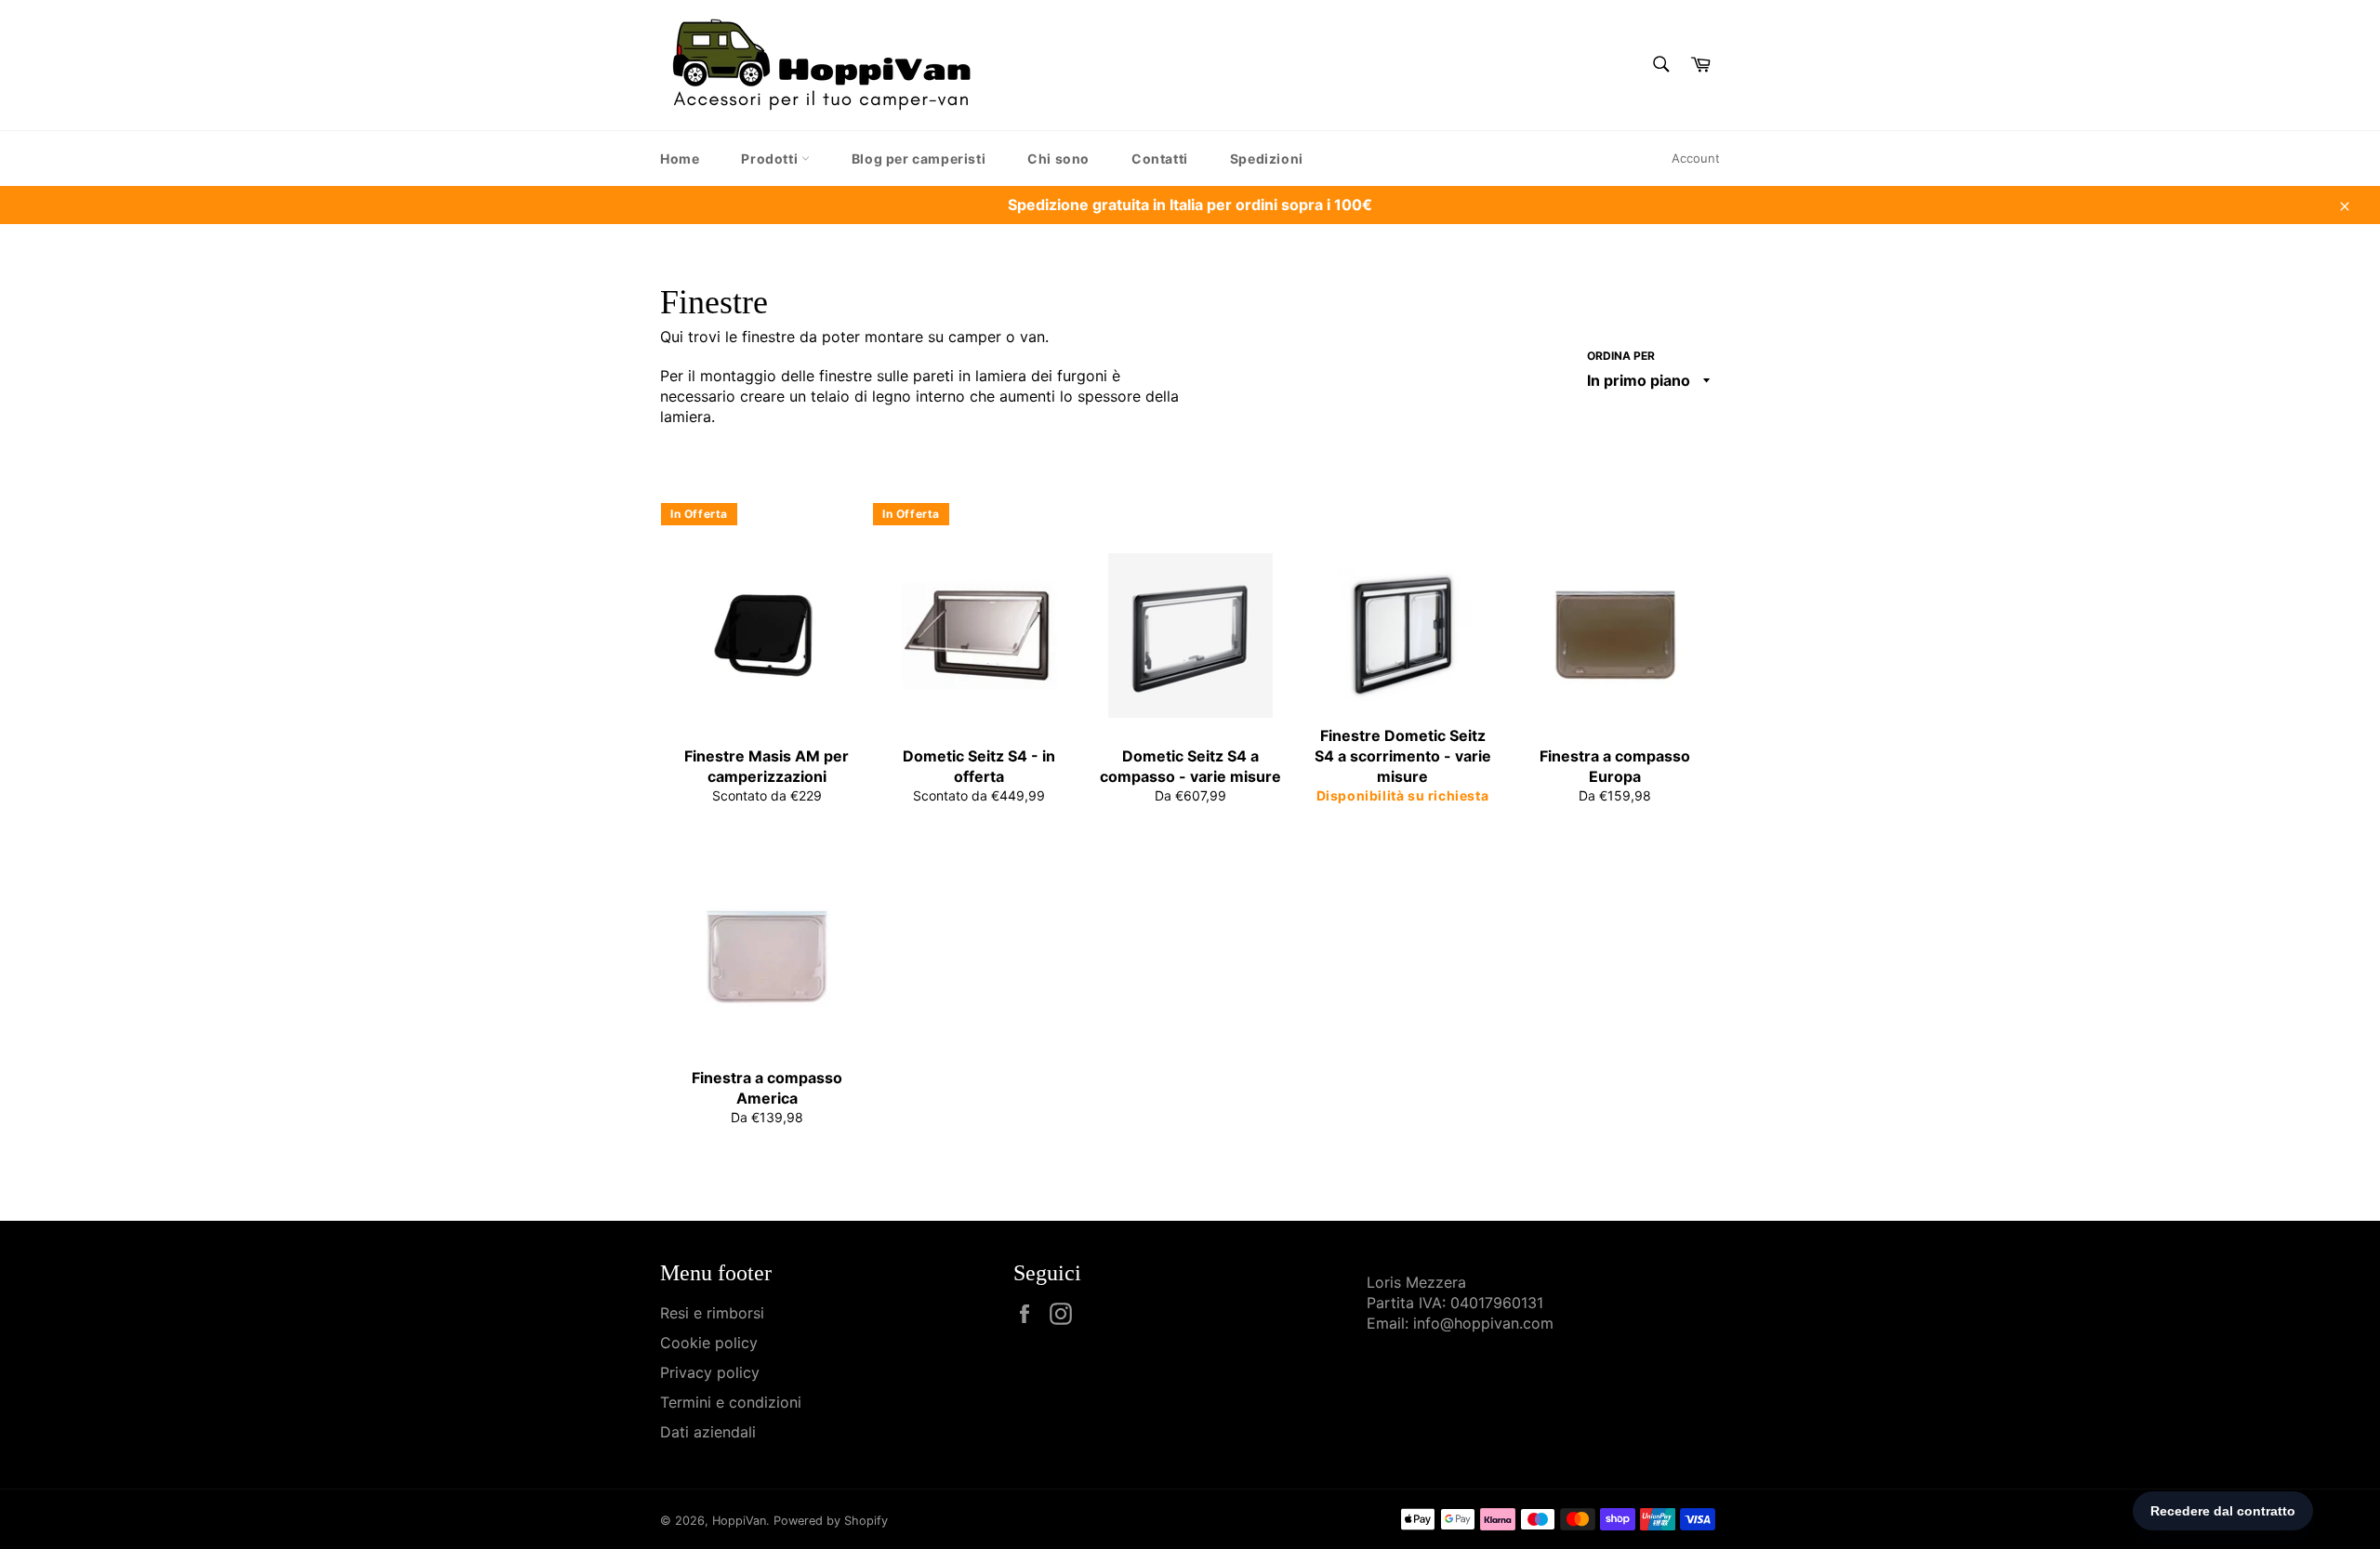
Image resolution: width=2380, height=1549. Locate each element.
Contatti (1160, 159)
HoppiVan (739, 1521)
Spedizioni (1267, 159)
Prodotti (771, 159)
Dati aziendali (708, 1432)
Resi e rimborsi (712, 1313)
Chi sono (1058, 159)
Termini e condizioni (731, 1402)
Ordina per (1621, 356)
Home (680, 159)
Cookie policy (709, 1343)
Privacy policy (710, 1372)
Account (1696, 158)
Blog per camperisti (919, 159)
